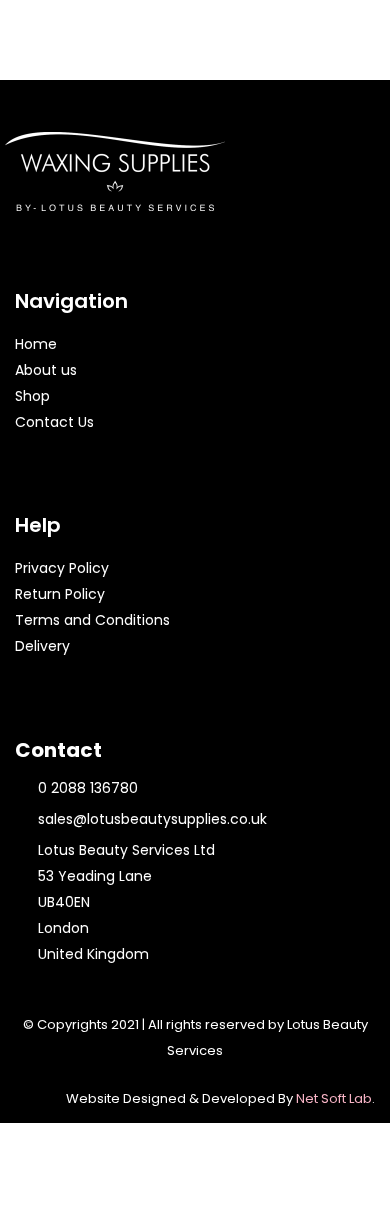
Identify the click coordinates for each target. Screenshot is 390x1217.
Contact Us (54, 422)
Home (36, 344)
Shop (32, 396)
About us (46, 370)
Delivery (42, 646)
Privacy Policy (62, 568)
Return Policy (60, 594)
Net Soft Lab (334, 1098)
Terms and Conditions (92, 620)
